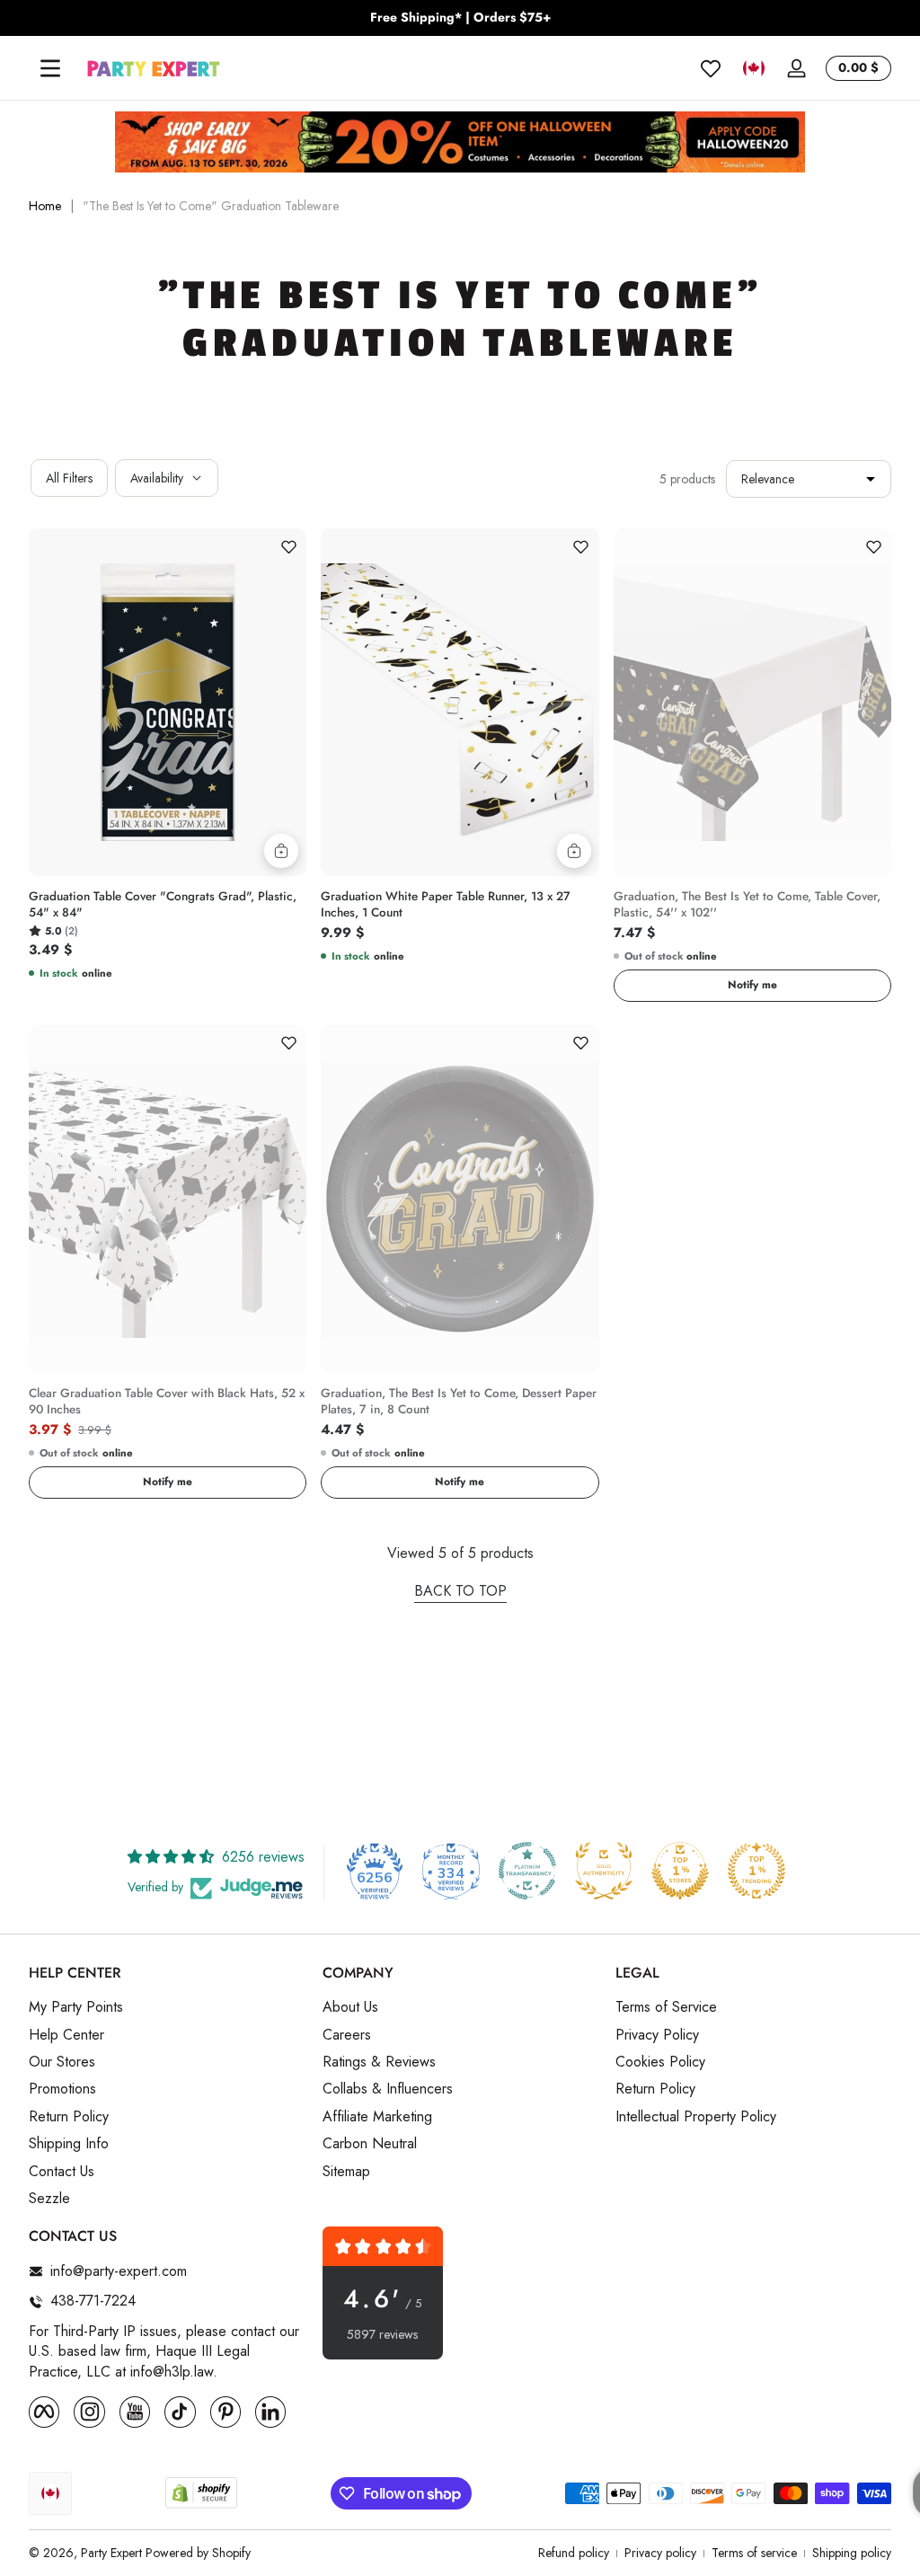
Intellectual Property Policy (696, 2117)
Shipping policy (852, 2553)
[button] (754, 68)
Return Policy (69, 2117)
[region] (460, 18)
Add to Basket (281, 851)
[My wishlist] (711, 68)
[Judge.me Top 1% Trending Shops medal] (756, 1871)
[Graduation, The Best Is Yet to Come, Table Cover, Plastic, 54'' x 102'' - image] (752, 702)
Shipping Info (69, 2144)
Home (45, 206)
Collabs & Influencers (388, 2089)
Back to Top (460, 1591)
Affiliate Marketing (377, 2117)
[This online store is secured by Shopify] (201, 2493)
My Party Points (76, 2007)
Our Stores (62, 2062)
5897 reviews (382, 2335)
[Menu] (50, 68)
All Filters (69, 478)
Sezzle (49, 2199)
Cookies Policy (660, 2062)
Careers (347, 2035)
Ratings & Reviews (379, 2062)
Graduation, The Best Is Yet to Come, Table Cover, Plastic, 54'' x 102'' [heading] (747, 905)
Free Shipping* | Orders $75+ (460, 18)
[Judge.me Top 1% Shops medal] (680, 1871)
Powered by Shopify (198, 2553)
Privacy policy (660, 2553)
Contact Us (62, 2172)
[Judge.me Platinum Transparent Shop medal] (527, 1871)
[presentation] (168, 909)
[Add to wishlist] (288, 546)
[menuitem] (167, 2007)
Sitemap (346, 2172)
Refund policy (574, 2553)
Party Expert (111, 2553)
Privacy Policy (657, 2035)
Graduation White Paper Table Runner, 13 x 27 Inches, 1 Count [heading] (446, 905)
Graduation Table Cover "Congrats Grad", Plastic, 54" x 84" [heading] (163, 905)
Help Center (66, 2035)
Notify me (752, 985)
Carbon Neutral (370, 2144)
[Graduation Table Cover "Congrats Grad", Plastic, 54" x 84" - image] (168, 702)
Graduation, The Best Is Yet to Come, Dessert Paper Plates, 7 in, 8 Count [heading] (459, 1402)
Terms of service (754, 2553)
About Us (350, 2007)
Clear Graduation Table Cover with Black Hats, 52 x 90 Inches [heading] (167, 1402)
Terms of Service (666, 2007)
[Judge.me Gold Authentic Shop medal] (604, 1871)
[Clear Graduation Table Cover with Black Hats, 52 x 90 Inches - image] (168, 1199)
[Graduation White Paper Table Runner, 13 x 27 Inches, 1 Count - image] (460, 702)
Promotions (62, 2089)
